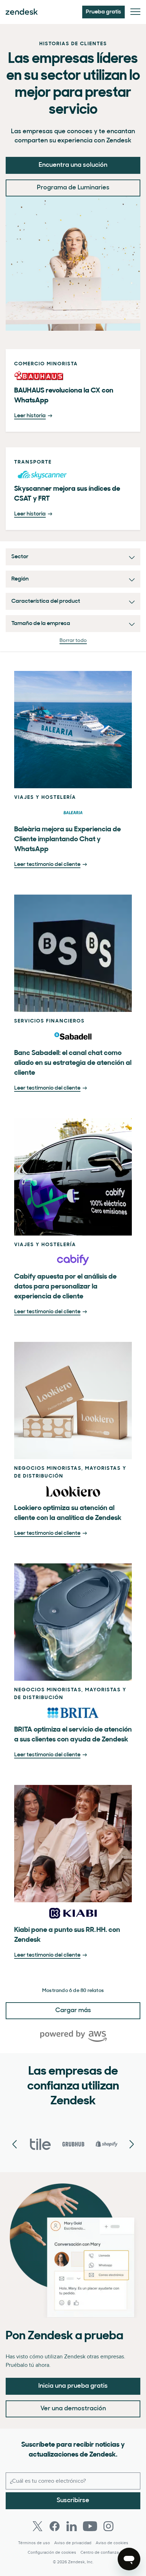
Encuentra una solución (73, 165)
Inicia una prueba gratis (73, 2386)
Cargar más (73, 2011)
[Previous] (131, 2145)
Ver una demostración (73, 2409)
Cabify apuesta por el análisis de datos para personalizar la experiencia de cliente (65, 1287)
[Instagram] (108, 2526)
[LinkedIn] (72, 2526)
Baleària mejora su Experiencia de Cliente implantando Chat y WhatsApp (68, 839)
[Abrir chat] (129, 2559)
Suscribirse (73, 2501)
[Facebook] (55, 2526)
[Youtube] (90, 2526)
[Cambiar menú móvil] (135, 12)
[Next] (15, 2145)
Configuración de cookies (52, 2553)
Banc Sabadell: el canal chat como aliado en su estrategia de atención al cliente (73, 1063)
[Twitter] (38, 2526)
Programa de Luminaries (73, 188)
